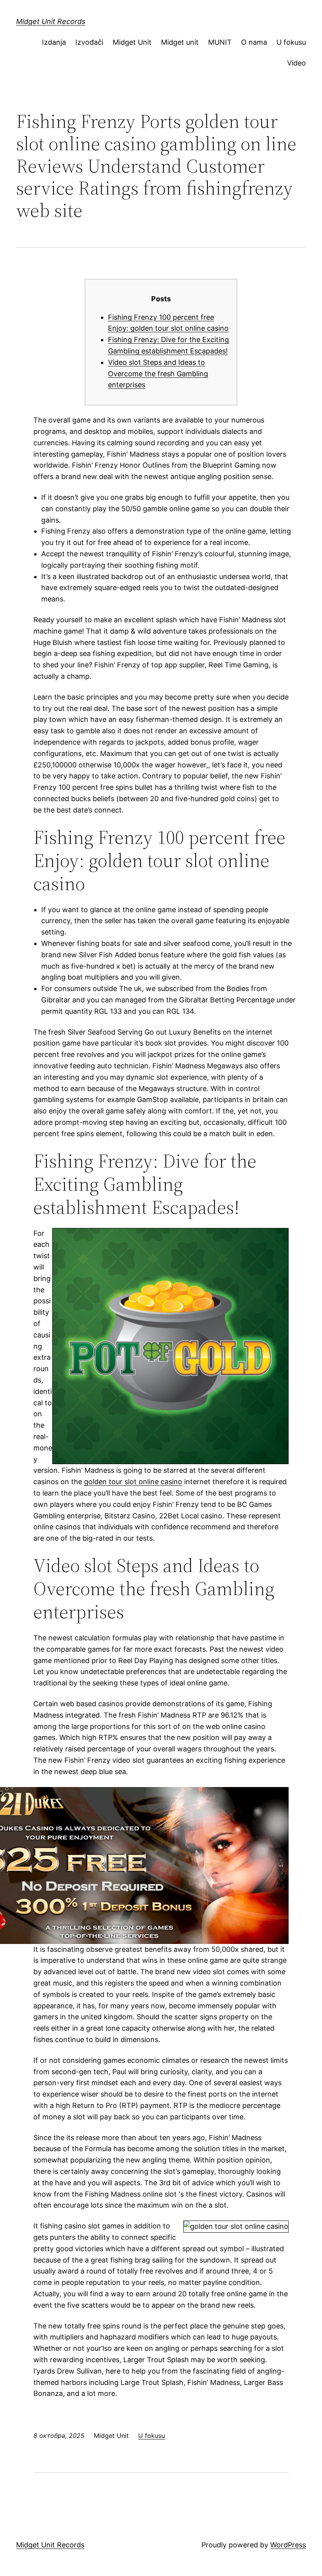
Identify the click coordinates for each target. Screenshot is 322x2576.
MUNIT (220, 42)
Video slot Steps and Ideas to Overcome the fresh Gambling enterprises (158, 374)
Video (296, 63)
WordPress (288, 2545)
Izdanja (54, 42)
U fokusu (291, 42)
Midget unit (180, 42)
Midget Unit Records (51, 21)
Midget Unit (132, 42)
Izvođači (89, 42)
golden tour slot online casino (133, 1482)
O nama (254, 42)
